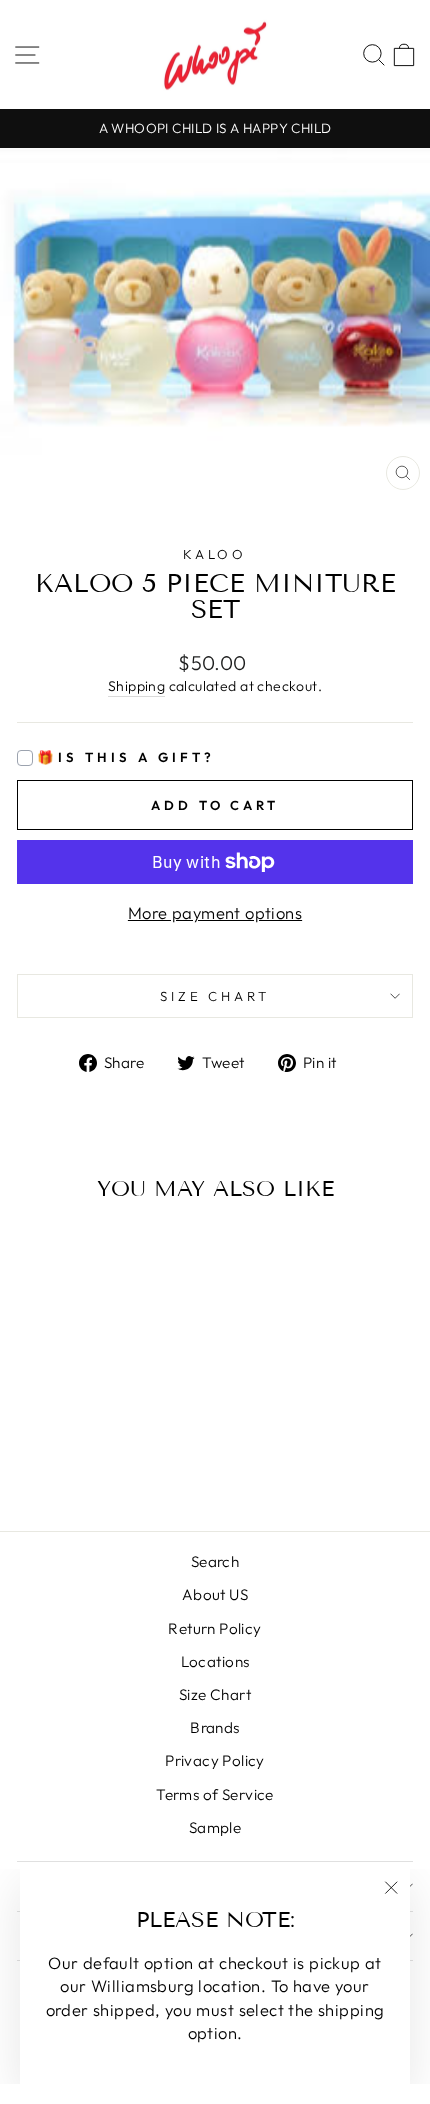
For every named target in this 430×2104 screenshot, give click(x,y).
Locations (215, 1661)
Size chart (215, 996)
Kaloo (215, 554)
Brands (214, 1727)
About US (215, 1594)
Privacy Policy (215, 1760)
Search (215, 1561)
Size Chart (215, 1694)
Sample (215, 1827)
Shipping (136, 686)
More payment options (215, 912)
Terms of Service (215, 1794)
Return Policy (214, 1628)
